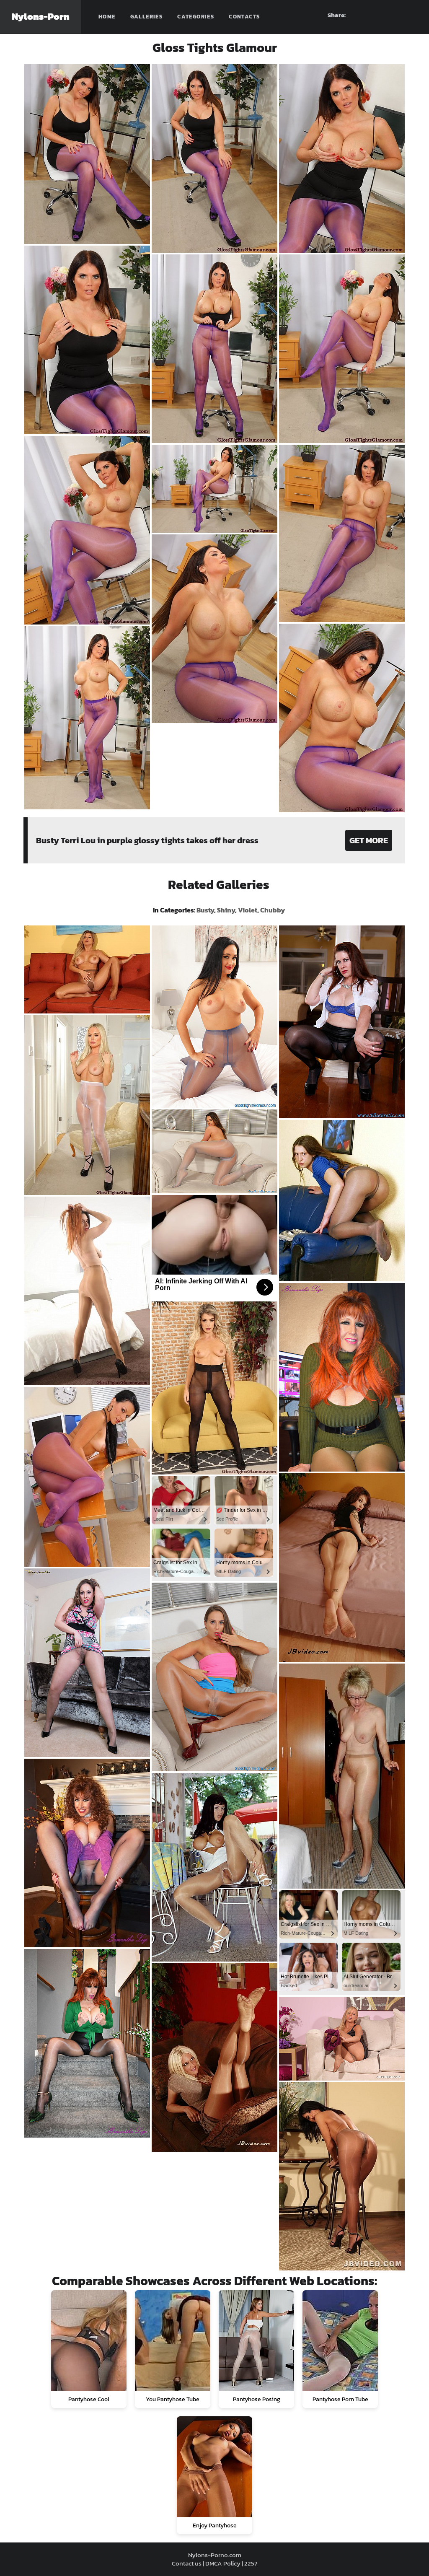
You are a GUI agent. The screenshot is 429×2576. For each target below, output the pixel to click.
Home (107, 17)
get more (369, 840)
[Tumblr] (396, 15)
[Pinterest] (381, 15)
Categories (196, 17)
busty (205, 910)
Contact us (187, 2563)
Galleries (147, 17)
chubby (273, 910)
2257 (251, 2563)
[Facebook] (366, 15)
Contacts (244, 17)
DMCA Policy (223, 2563)
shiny (226, 910)
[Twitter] (411, 15)
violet (248, 910)
